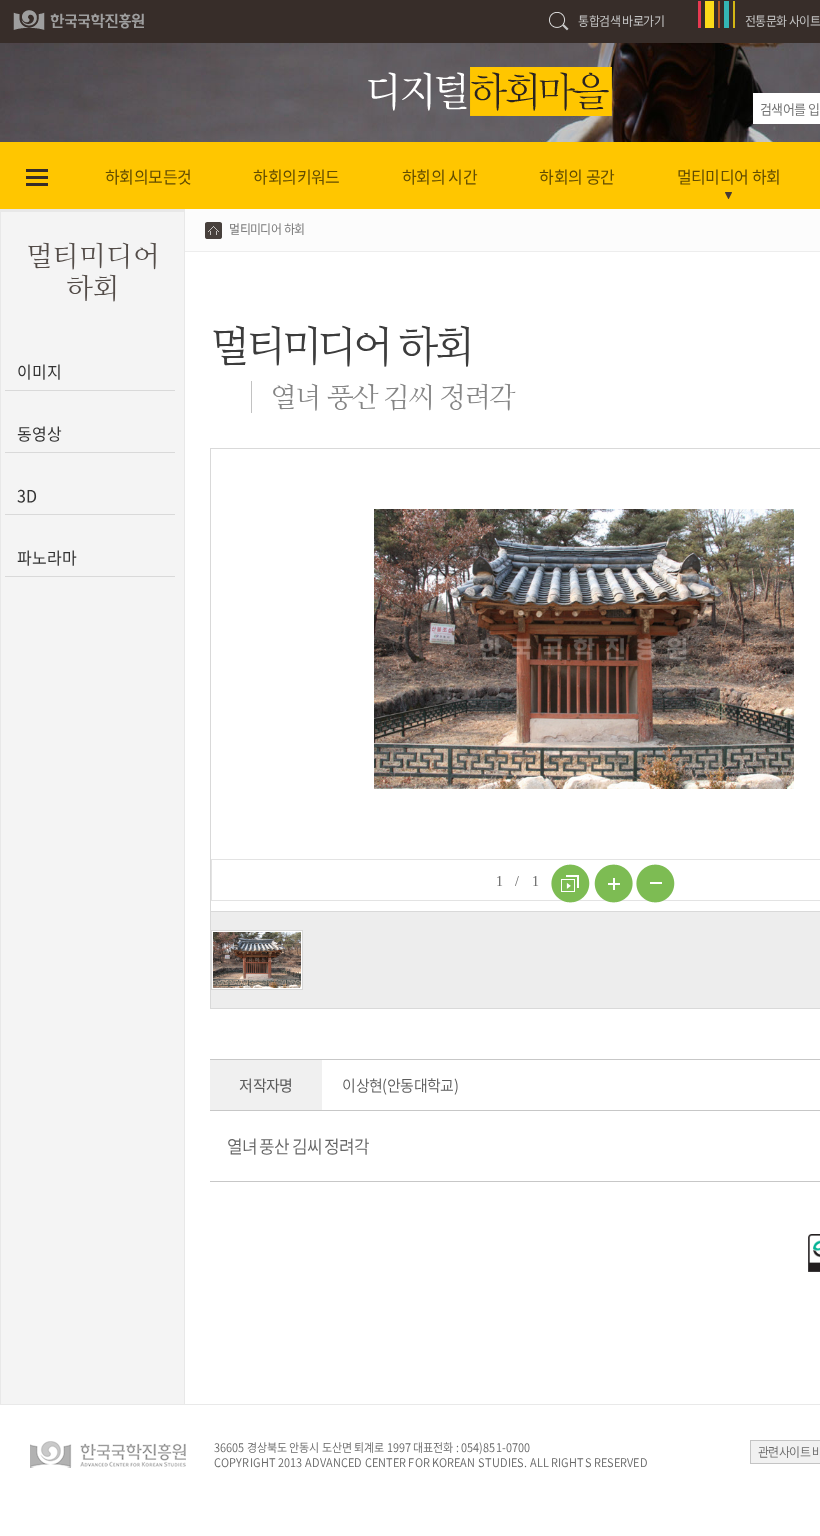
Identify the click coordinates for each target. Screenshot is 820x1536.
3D (27, 495)
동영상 (39, 433)
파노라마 (46, 557)
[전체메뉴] (36, 176)
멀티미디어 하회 (266, 229)
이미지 (39, 371)
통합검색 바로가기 (621, 21)
